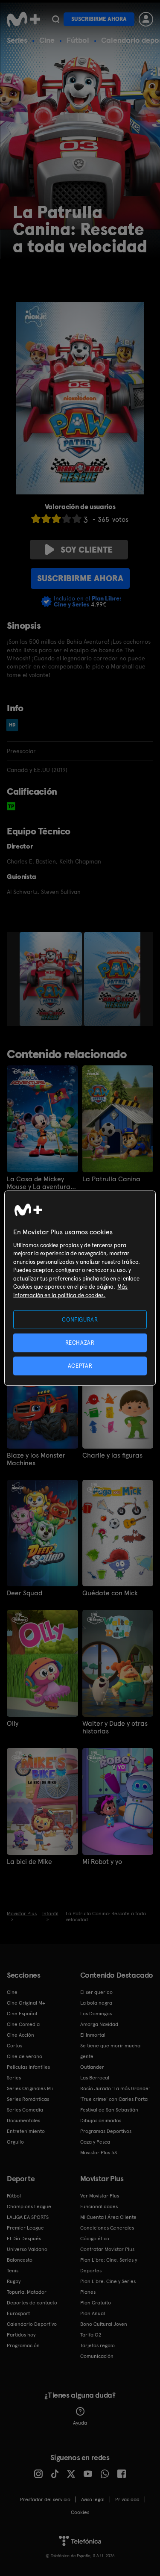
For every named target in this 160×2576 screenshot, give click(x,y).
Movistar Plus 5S (99, 2153)
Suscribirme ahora (99, 19)
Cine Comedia (23, 2024)
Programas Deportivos (106, 2131)
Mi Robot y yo (102, 1862)
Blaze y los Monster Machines (36, 1459)
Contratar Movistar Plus (107, 2249)
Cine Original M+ (26, 2003)
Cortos (15, 2046)
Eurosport (18, 2313)
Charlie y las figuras (112, 1455)
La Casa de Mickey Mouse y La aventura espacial (39, 1183)
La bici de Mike (29, 1862)
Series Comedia (25, 2110)
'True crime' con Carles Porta (114, 2099)
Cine (47, 40)
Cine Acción (20, 2035)
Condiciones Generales (107, 2228)
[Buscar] (56, 19)
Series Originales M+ (30, 2088)
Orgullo (15, 2142)
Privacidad (127, 2499)
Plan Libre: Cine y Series (108, 2281)
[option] (52, 979)
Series (17, 40)
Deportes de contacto (32, 2303)
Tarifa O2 (91, 2335)
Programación (23, 2345)
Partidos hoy (21, 2335)
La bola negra (96, 2003)
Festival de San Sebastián (109, 2110)
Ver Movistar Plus (100, 2196)
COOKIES (80, 2512)
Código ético (95, 2239)
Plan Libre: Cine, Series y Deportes (109, 2265)
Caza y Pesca (95, 2142)
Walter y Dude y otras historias (115, 1727)
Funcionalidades (99, 2206)
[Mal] (46, 519)
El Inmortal (93, 2035)
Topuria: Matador (27, 2292)
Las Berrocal (95, 2078)
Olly (13, 1724)
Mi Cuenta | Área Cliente (108, 2217)
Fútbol (78, 40)
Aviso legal (93, 2499)
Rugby (14, 2281)
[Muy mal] (36, 519)
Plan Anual (93, 2313)
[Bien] (67, 519)
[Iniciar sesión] (146, 19)
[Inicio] (23, 19)
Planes (88, 2292)
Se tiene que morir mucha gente (110, 2051)
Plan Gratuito (96, 2303)
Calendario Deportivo (32, 2324)
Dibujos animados (101, 2121)
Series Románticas (28, 2099)
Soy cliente (87, 550)
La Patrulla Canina (111, 1179)
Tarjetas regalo (97, 2345)
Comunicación (97, 2356)
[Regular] (56, 519)
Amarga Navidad (99, 2024)
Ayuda (80, 2423)
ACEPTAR (80, 1366)
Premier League (25, 2228)
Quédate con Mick (110, 1593)
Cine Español (22, 2014)
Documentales (23, 2121)
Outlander (92, 2067)
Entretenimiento (26, 2131)
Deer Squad (25, 1593)
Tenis (13, 2271)
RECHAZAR (80, 1342)
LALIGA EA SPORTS (28, 2217)
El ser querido (96, 1992)
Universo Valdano (27, 2249)
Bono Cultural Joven (104, 2324)
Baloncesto (20, 2260)
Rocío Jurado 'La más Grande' (115, 2088)
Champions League (29, 2206)
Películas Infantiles (28, 2067)
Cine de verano (25, 2056)
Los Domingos (96, 2014)
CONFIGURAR (80, 1319)
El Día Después (24, 2239)
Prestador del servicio (45, 2499)
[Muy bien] (77, 519)
